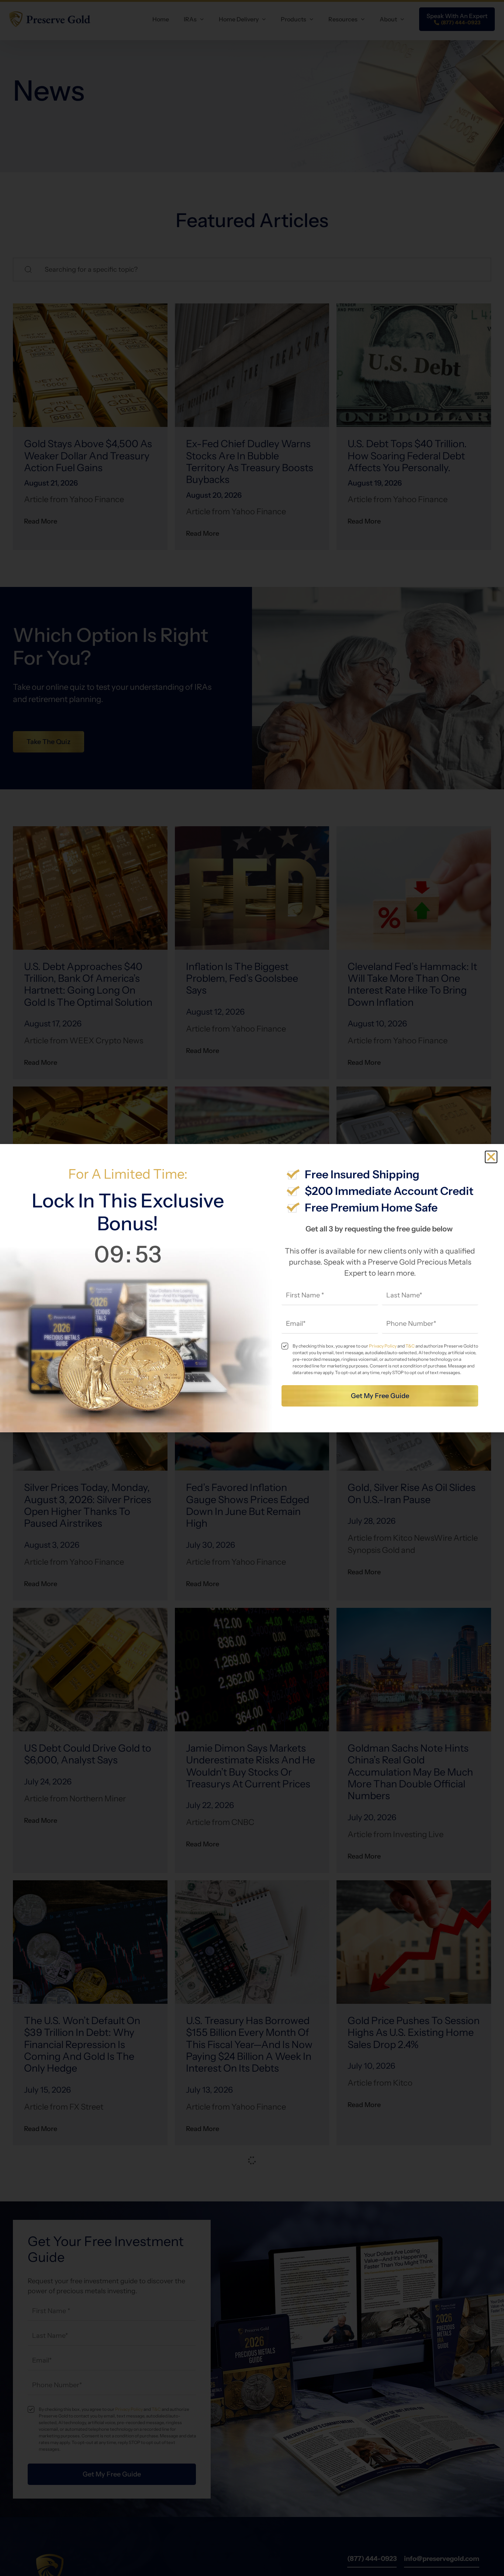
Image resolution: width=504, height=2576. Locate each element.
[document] (252, 1288)
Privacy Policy (383, 1346)
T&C (410, 1346)
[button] (491, 1157)
